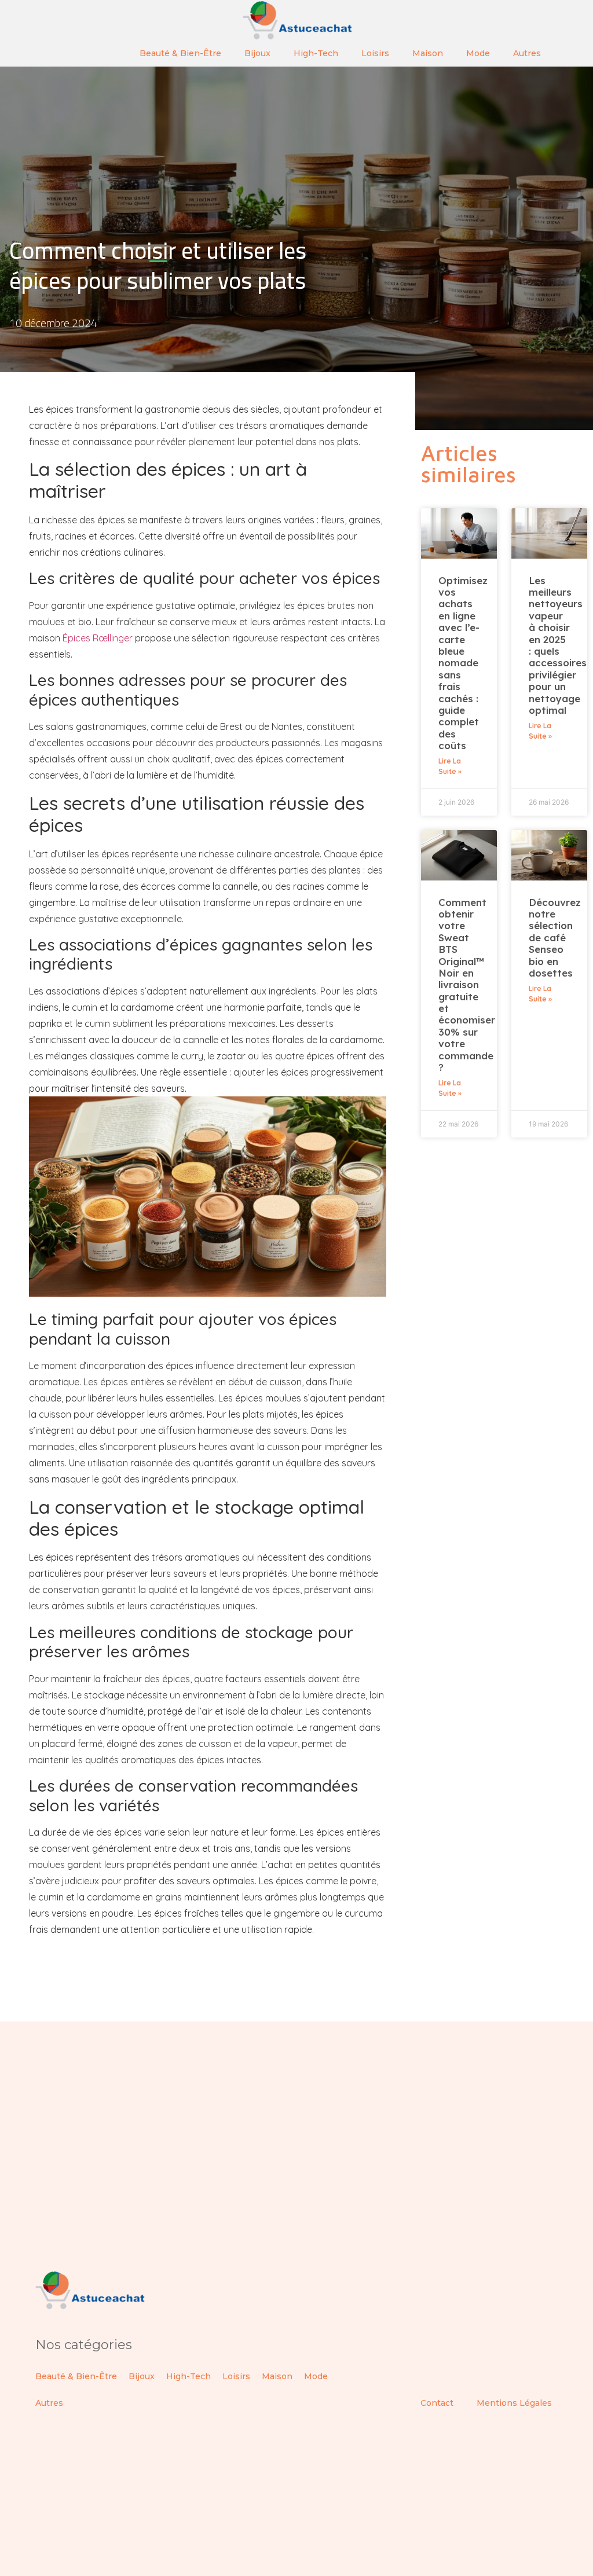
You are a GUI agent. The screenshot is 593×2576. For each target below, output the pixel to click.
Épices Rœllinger (98, 638)
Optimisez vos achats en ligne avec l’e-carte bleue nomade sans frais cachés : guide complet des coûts (463, 663)
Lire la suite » (450, 766)
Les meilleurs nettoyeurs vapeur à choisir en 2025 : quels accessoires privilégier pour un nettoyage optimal (558, 645)
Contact (437, 2403)
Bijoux (257, 53)
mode (478, 53)
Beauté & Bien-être (180, 53)
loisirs (375, 53)
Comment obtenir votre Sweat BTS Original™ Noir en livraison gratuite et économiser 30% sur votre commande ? (467, 985)
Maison (428, 53)
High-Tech (316, 53)
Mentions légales (514, 2403)
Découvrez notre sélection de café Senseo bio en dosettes (555, 937)
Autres (527, 53)
